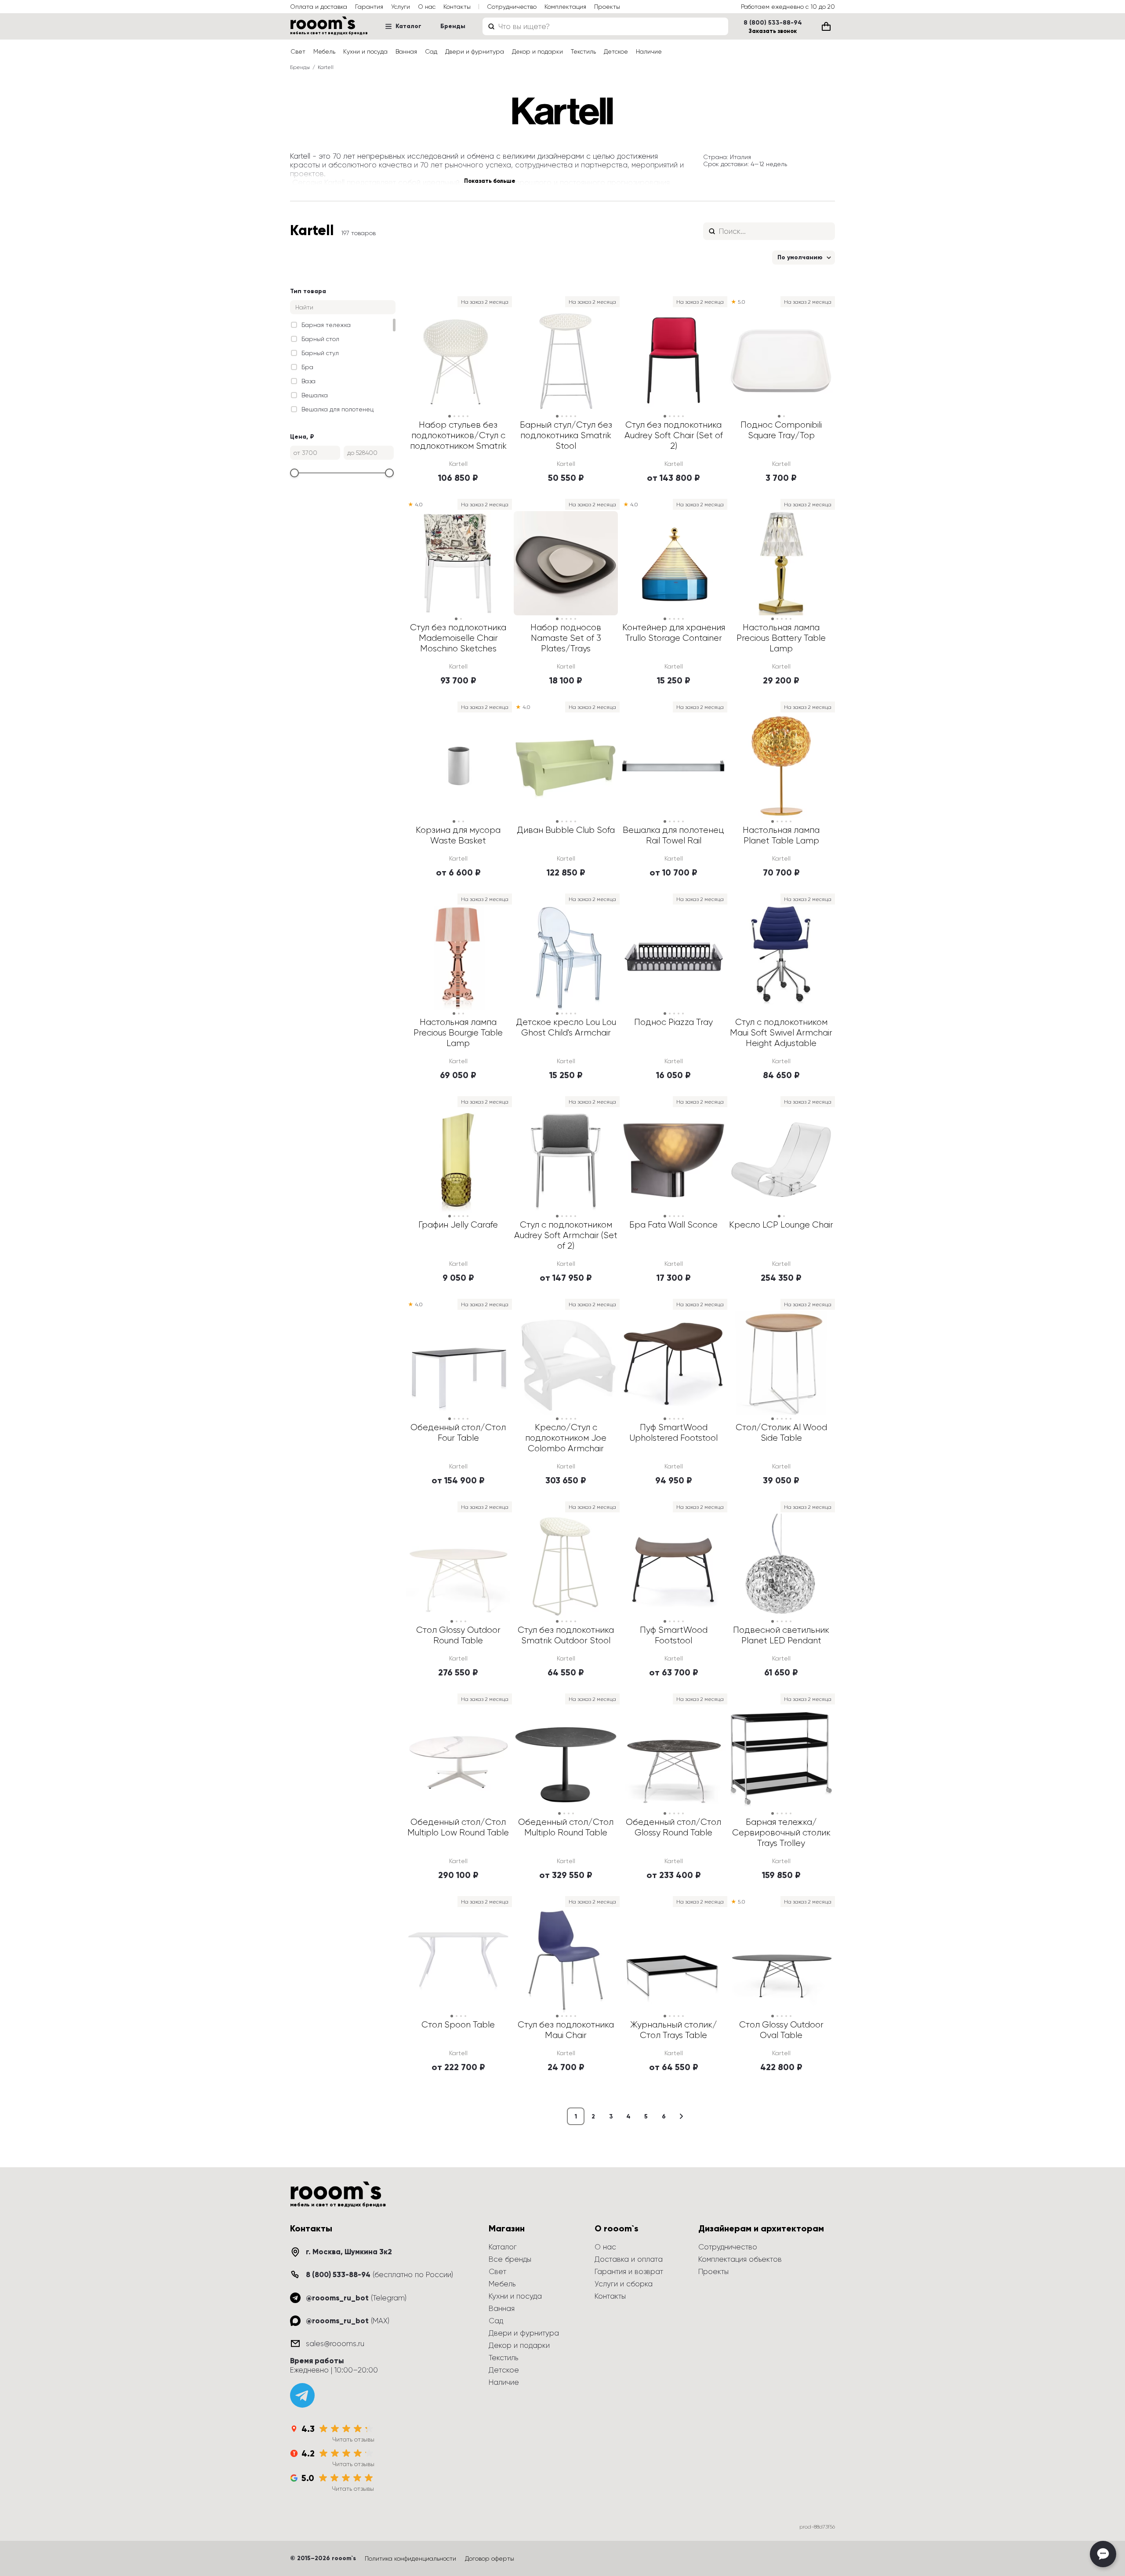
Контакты (457, 7)
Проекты (607, 7)
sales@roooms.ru (335, 2343)
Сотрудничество (512, 7)
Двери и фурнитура (475, 51)
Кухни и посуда (365, 51)
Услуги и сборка (624, 2284)
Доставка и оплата (629, 2259)
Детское (616, 51)
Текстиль (583, 51)
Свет (298, 51)
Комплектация (565, 7)
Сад (431, 51)
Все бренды (510, 2259)
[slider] (294, 473)
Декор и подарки (537, 51)
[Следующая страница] (681, 2116)
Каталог (408, 26)
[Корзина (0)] (826, 26)
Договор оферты (490, 2558)
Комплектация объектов (740, 2259)
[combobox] (605, 26)
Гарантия (369, 7)
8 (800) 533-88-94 (773, 23)
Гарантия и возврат (629, 2271)
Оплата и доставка (319, 7)
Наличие (649, 51)
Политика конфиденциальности (410, 2558)
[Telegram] (302, 2395)
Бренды (453, 26)
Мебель (324, 51)
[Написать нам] (1103, 2554)
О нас (427, 7)
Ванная (406, 51)
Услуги (401, 7)
